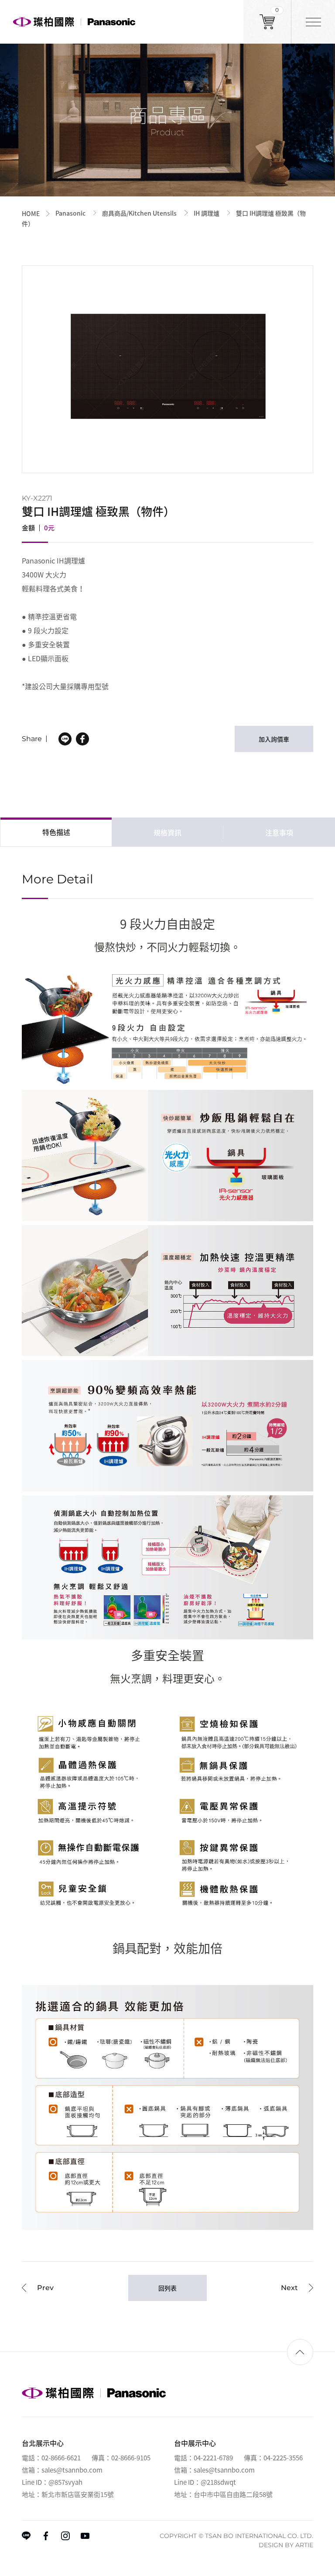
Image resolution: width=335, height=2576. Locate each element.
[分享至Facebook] (82, 739)
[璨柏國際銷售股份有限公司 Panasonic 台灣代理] (74, 22)
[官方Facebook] (46, 2536)
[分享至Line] (65, 739)
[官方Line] (26, 2536)
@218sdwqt (218, 2482)
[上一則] (38, 2288)
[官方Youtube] (85, 2536)
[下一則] (297, 2288)
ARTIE (304, 2545)
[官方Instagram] (65, 2536)
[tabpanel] (167, 369)
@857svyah (65, 2482)
